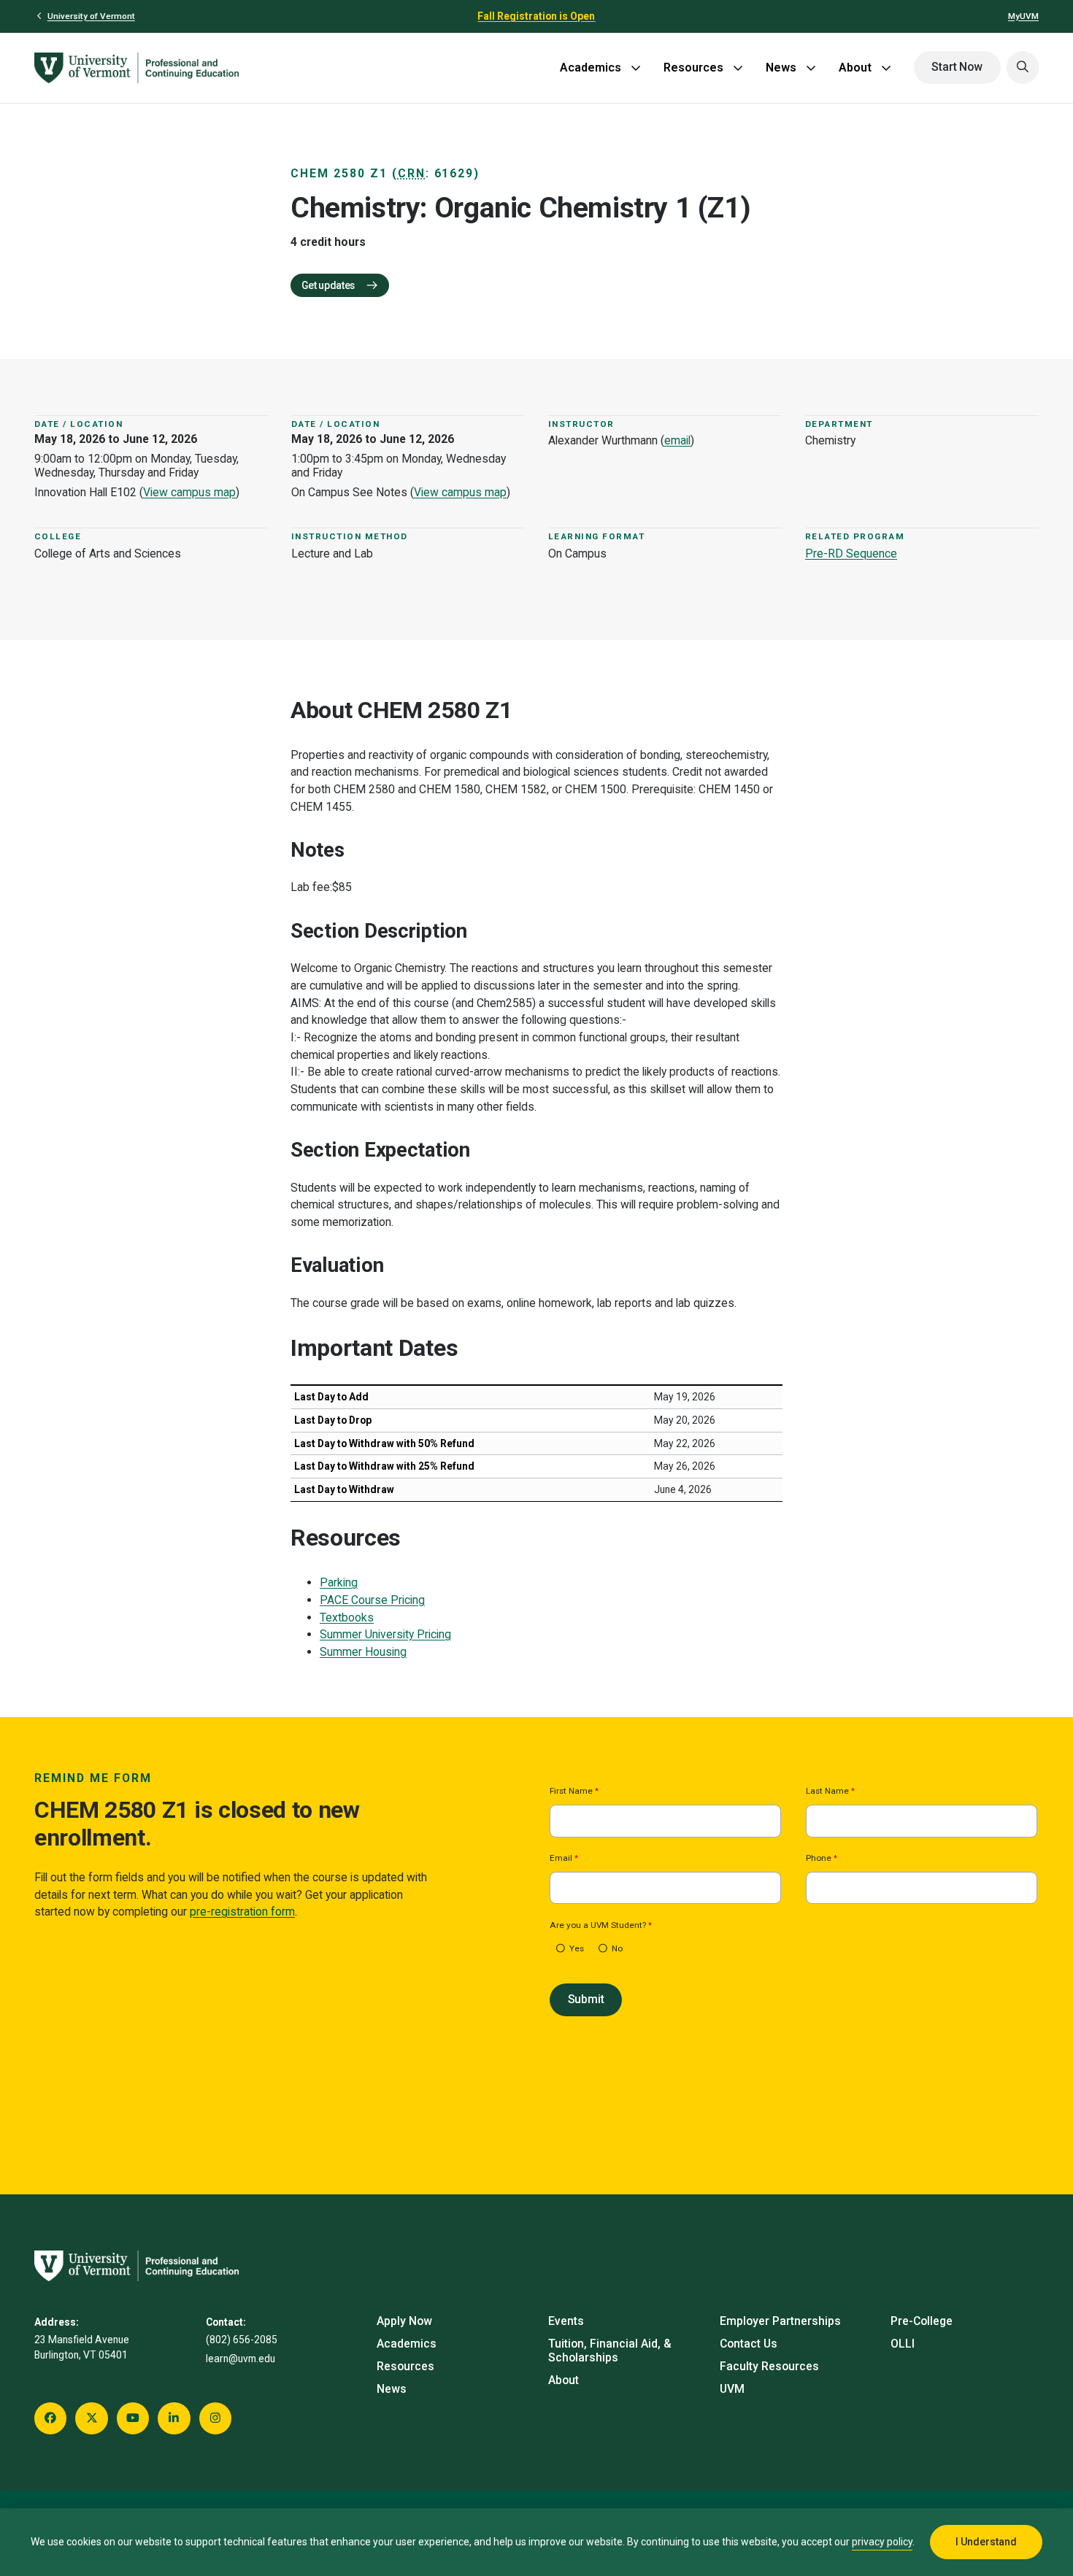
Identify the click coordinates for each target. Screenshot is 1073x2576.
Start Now (957, 67)
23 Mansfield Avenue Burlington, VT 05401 (82, 2347)
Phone (819, 1859)
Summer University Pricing (385, 1634)
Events (566, 2321)
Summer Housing (363, 1652)
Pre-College (922, 2321)
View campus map (189, 492)
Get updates (329, 285)
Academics (591, 68)
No (617, 1949)
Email (561, 1859)
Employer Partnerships (780, 2321)
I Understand (986, 2542)
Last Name (827, 1792)
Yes (577, 1949)
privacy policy (882, 2542)
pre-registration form (242, 1912)
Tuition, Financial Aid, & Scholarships (610, 2351)
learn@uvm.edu (241, 2359)
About (855, 68)
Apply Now (404, 2321)
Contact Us (749, 2344)
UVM (732, 2389)
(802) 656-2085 (242, 2340)
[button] (1023, 67)
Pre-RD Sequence (851, 554)
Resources (693, 68)
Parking (339, 1582)
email (677, 440)
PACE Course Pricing (372, 1600)
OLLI (903, 2344)
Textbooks (347, 1617)
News (781, 68)
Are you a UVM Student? (598, 1926)
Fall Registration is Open (536, 16)
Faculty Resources (769, 2366)
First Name (571, 1792)
